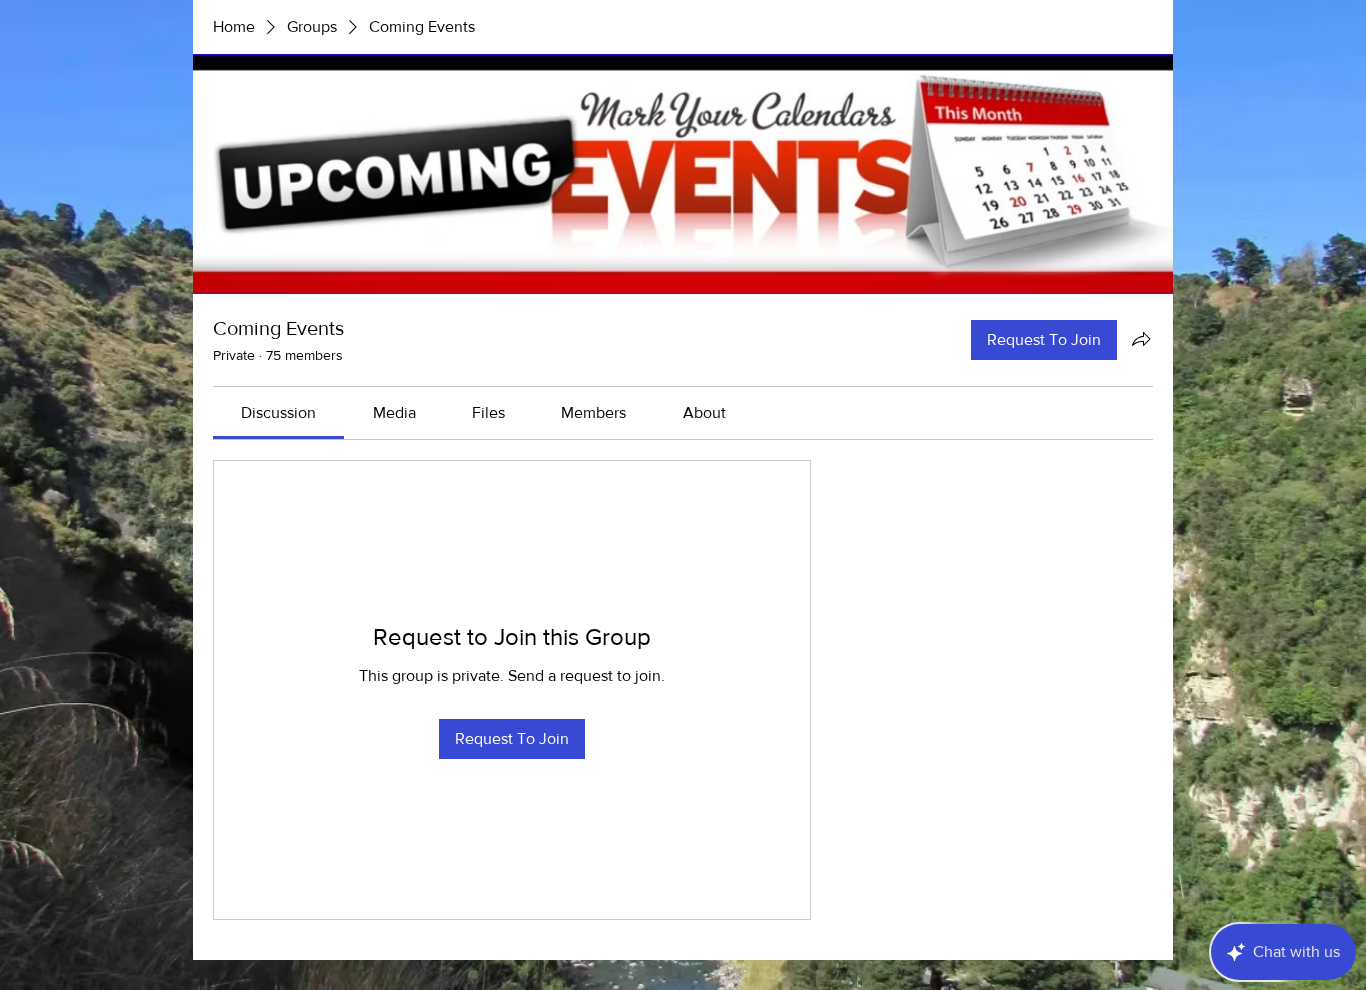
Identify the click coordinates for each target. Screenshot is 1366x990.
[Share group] (1141, 339)
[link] (278, 412)
